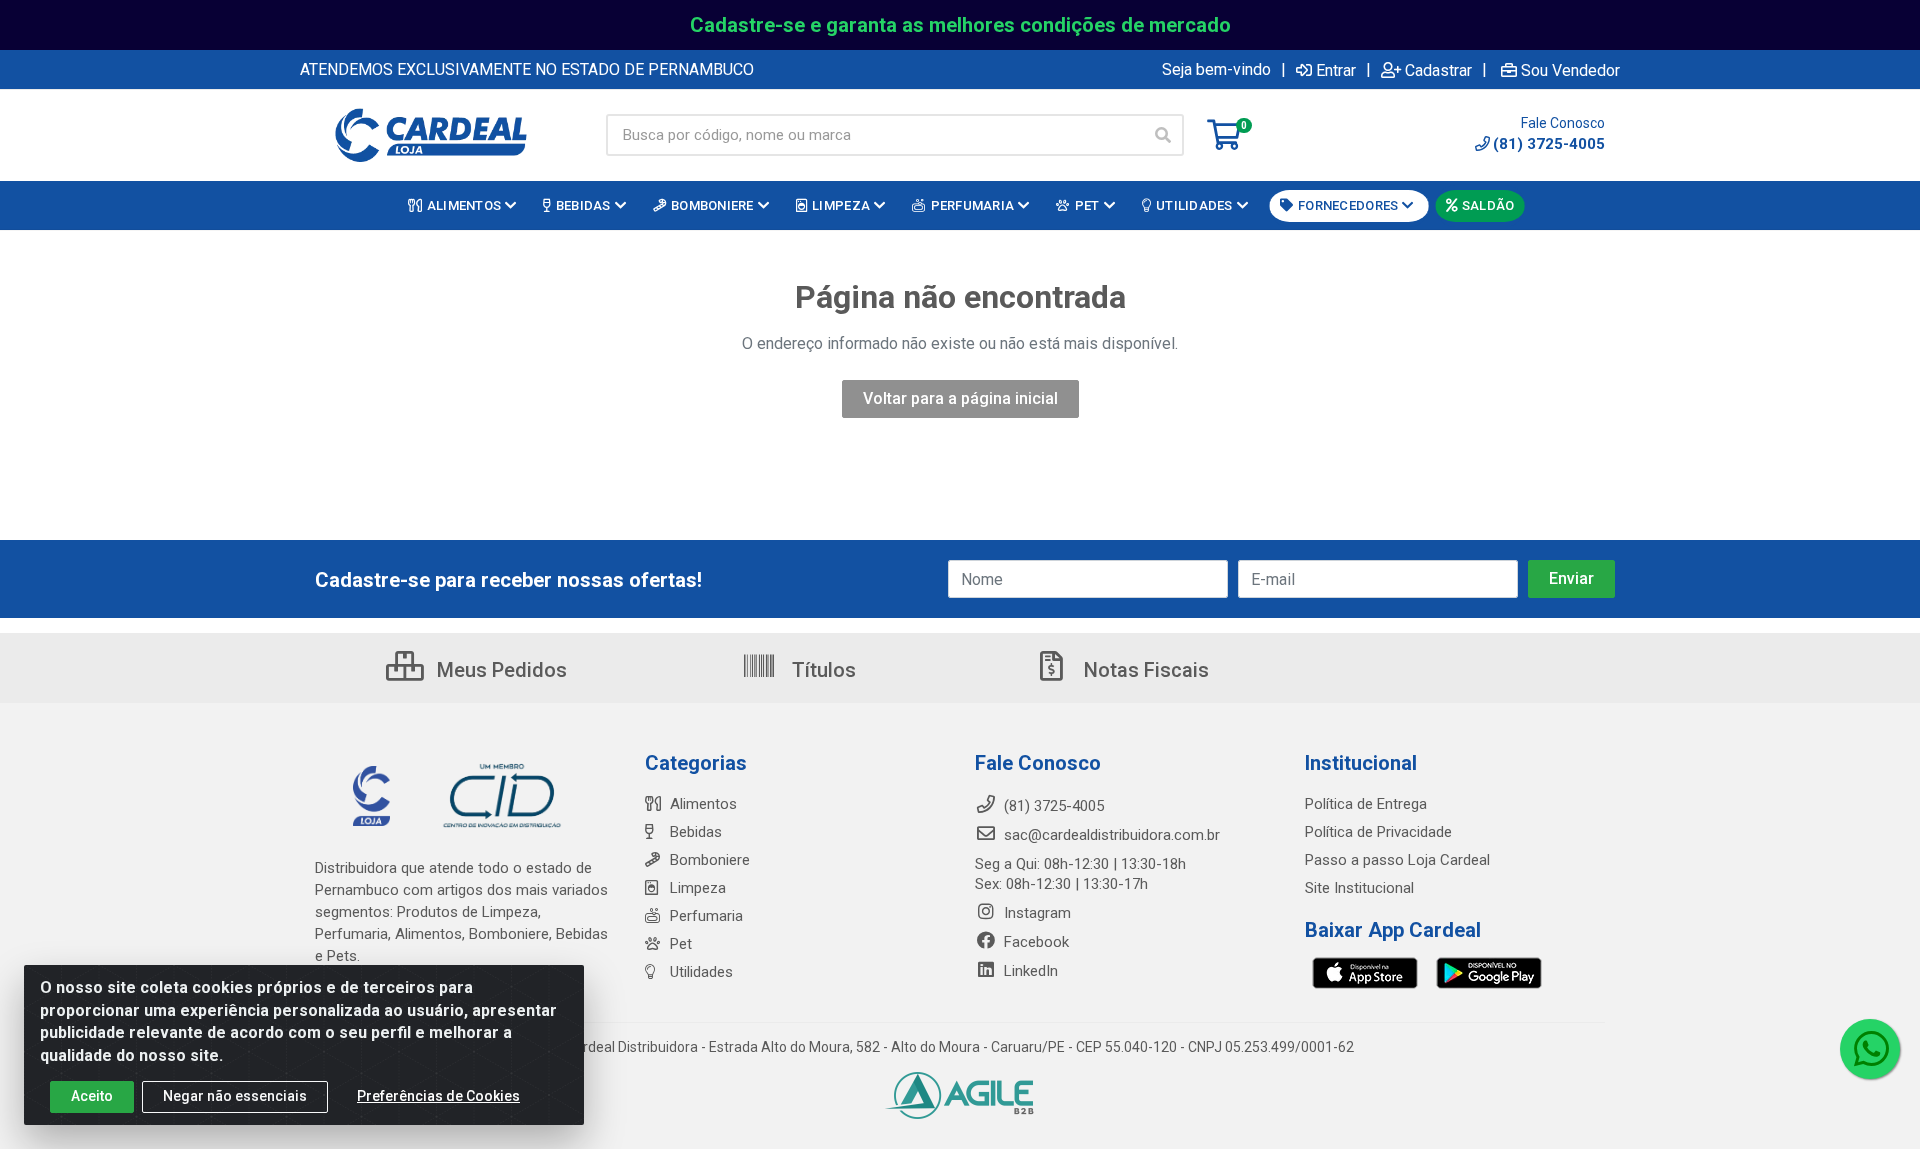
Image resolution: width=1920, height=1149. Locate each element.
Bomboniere (710, 860)
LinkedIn (1029, 971)
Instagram (1035, 913)
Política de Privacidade (1378, 832)
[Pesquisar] (1163, 135)
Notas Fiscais (1144, 670)
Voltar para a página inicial (960, 398)
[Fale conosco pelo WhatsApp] (1870, 1049)
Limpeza (698, 888)
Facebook (1034, 942)
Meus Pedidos (499, 670)
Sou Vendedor (1570, 70)
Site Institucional (1359, 888)
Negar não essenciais (235, 1096)
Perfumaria (706, 916)
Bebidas (696, 832)
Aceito (92, 1096)
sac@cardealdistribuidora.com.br (1110, 835)
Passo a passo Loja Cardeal (1397, 860)
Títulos (821, 670)
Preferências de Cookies (438, 1096)
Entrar (1336, 70)
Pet (681, 944)
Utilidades (701, 972)
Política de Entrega (1366, 804)
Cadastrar (1438, 70)
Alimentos (703, 804)
